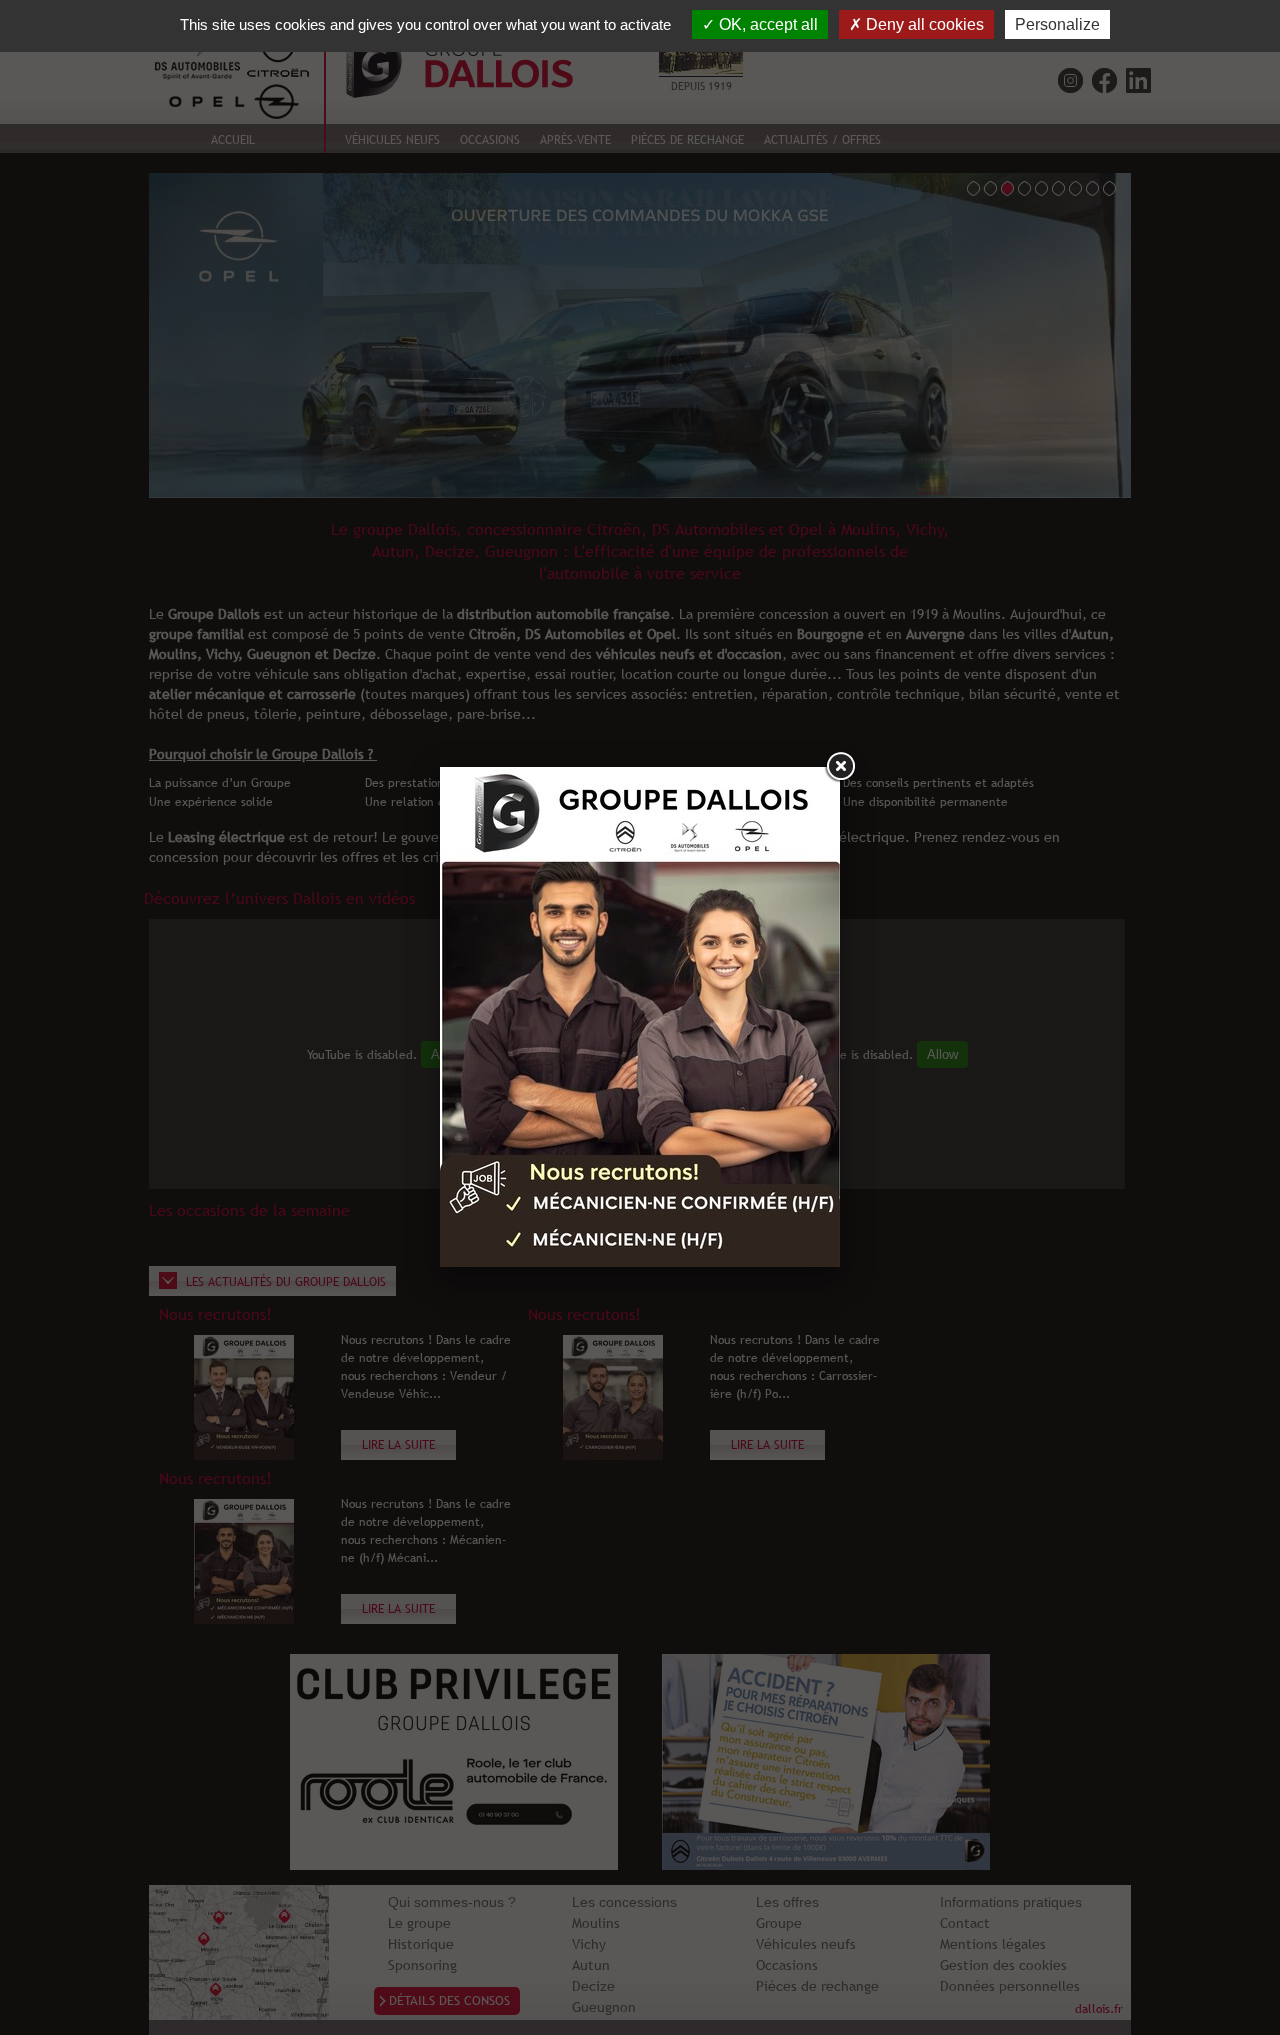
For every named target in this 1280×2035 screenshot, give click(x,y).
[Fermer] (840, 767)
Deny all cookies (923, 24)
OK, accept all (766, 24)
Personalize (1057, 24)
